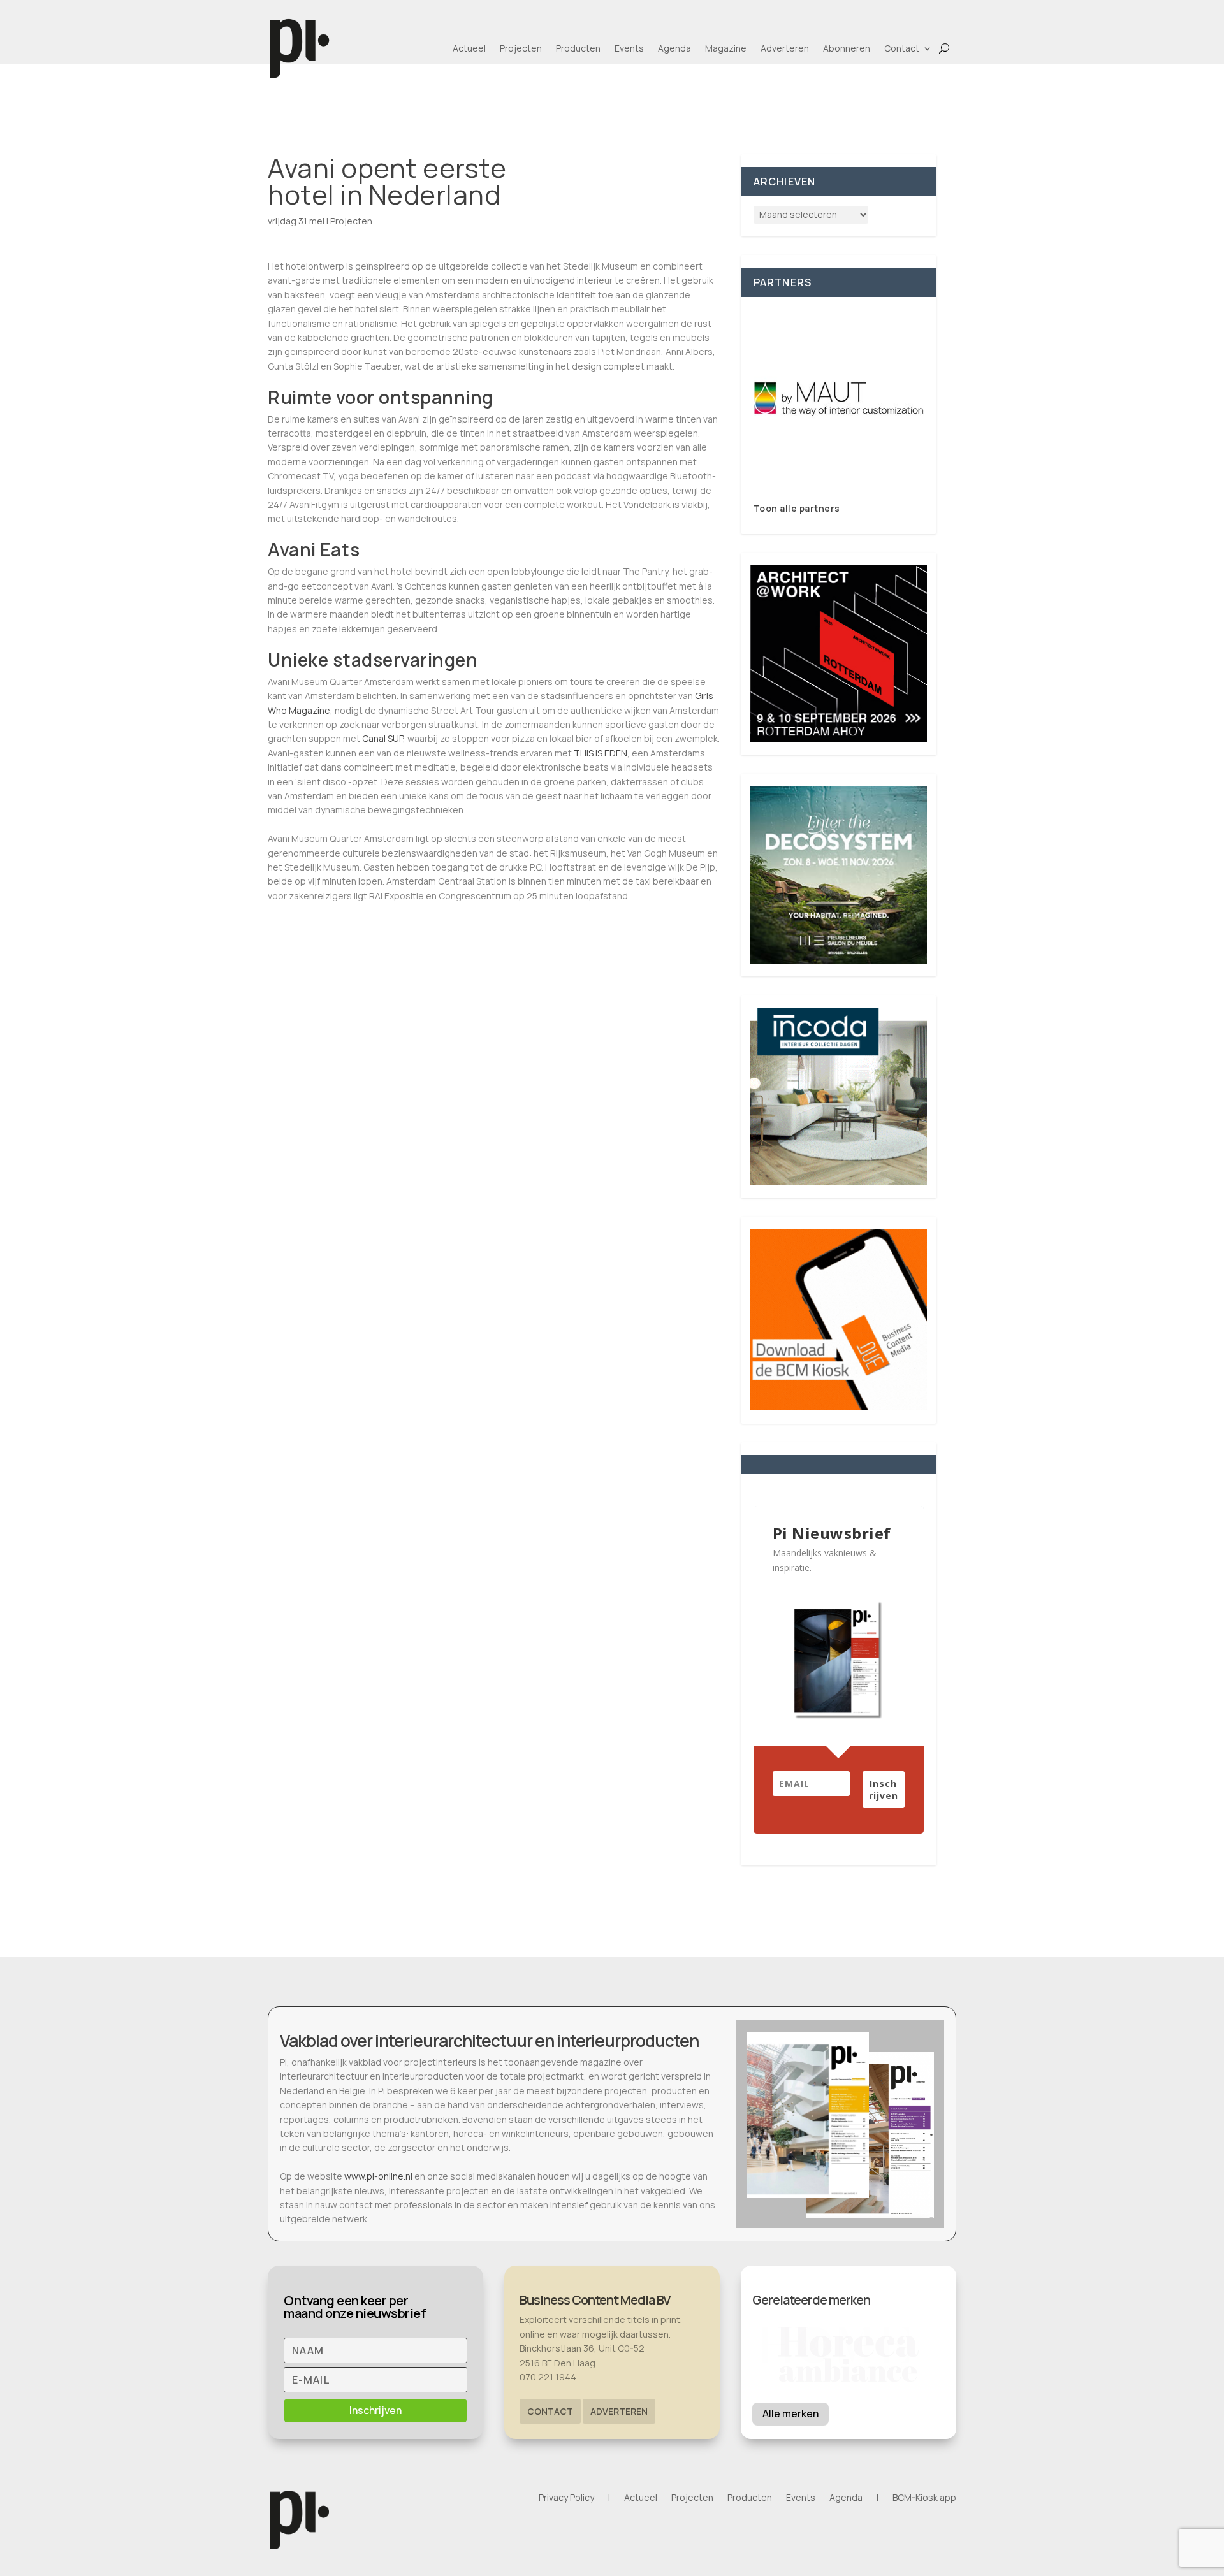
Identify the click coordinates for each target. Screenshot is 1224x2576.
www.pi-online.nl (378, 2176)
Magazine (726, 48)
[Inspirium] (839, 399)
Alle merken (790, 2413)
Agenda (674, 48)
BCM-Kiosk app (924, 2498)
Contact (902, 48)
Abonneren (847, 48)
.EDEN (615, 753)
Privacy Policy (566, 2498)
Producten (578, 48)
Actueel (469, 48)
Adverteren (785, 48)
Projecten (521, 48)
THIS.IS (588, 753)
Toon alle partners (797, 508)
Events (629, 48)
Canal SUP (382, 738)
